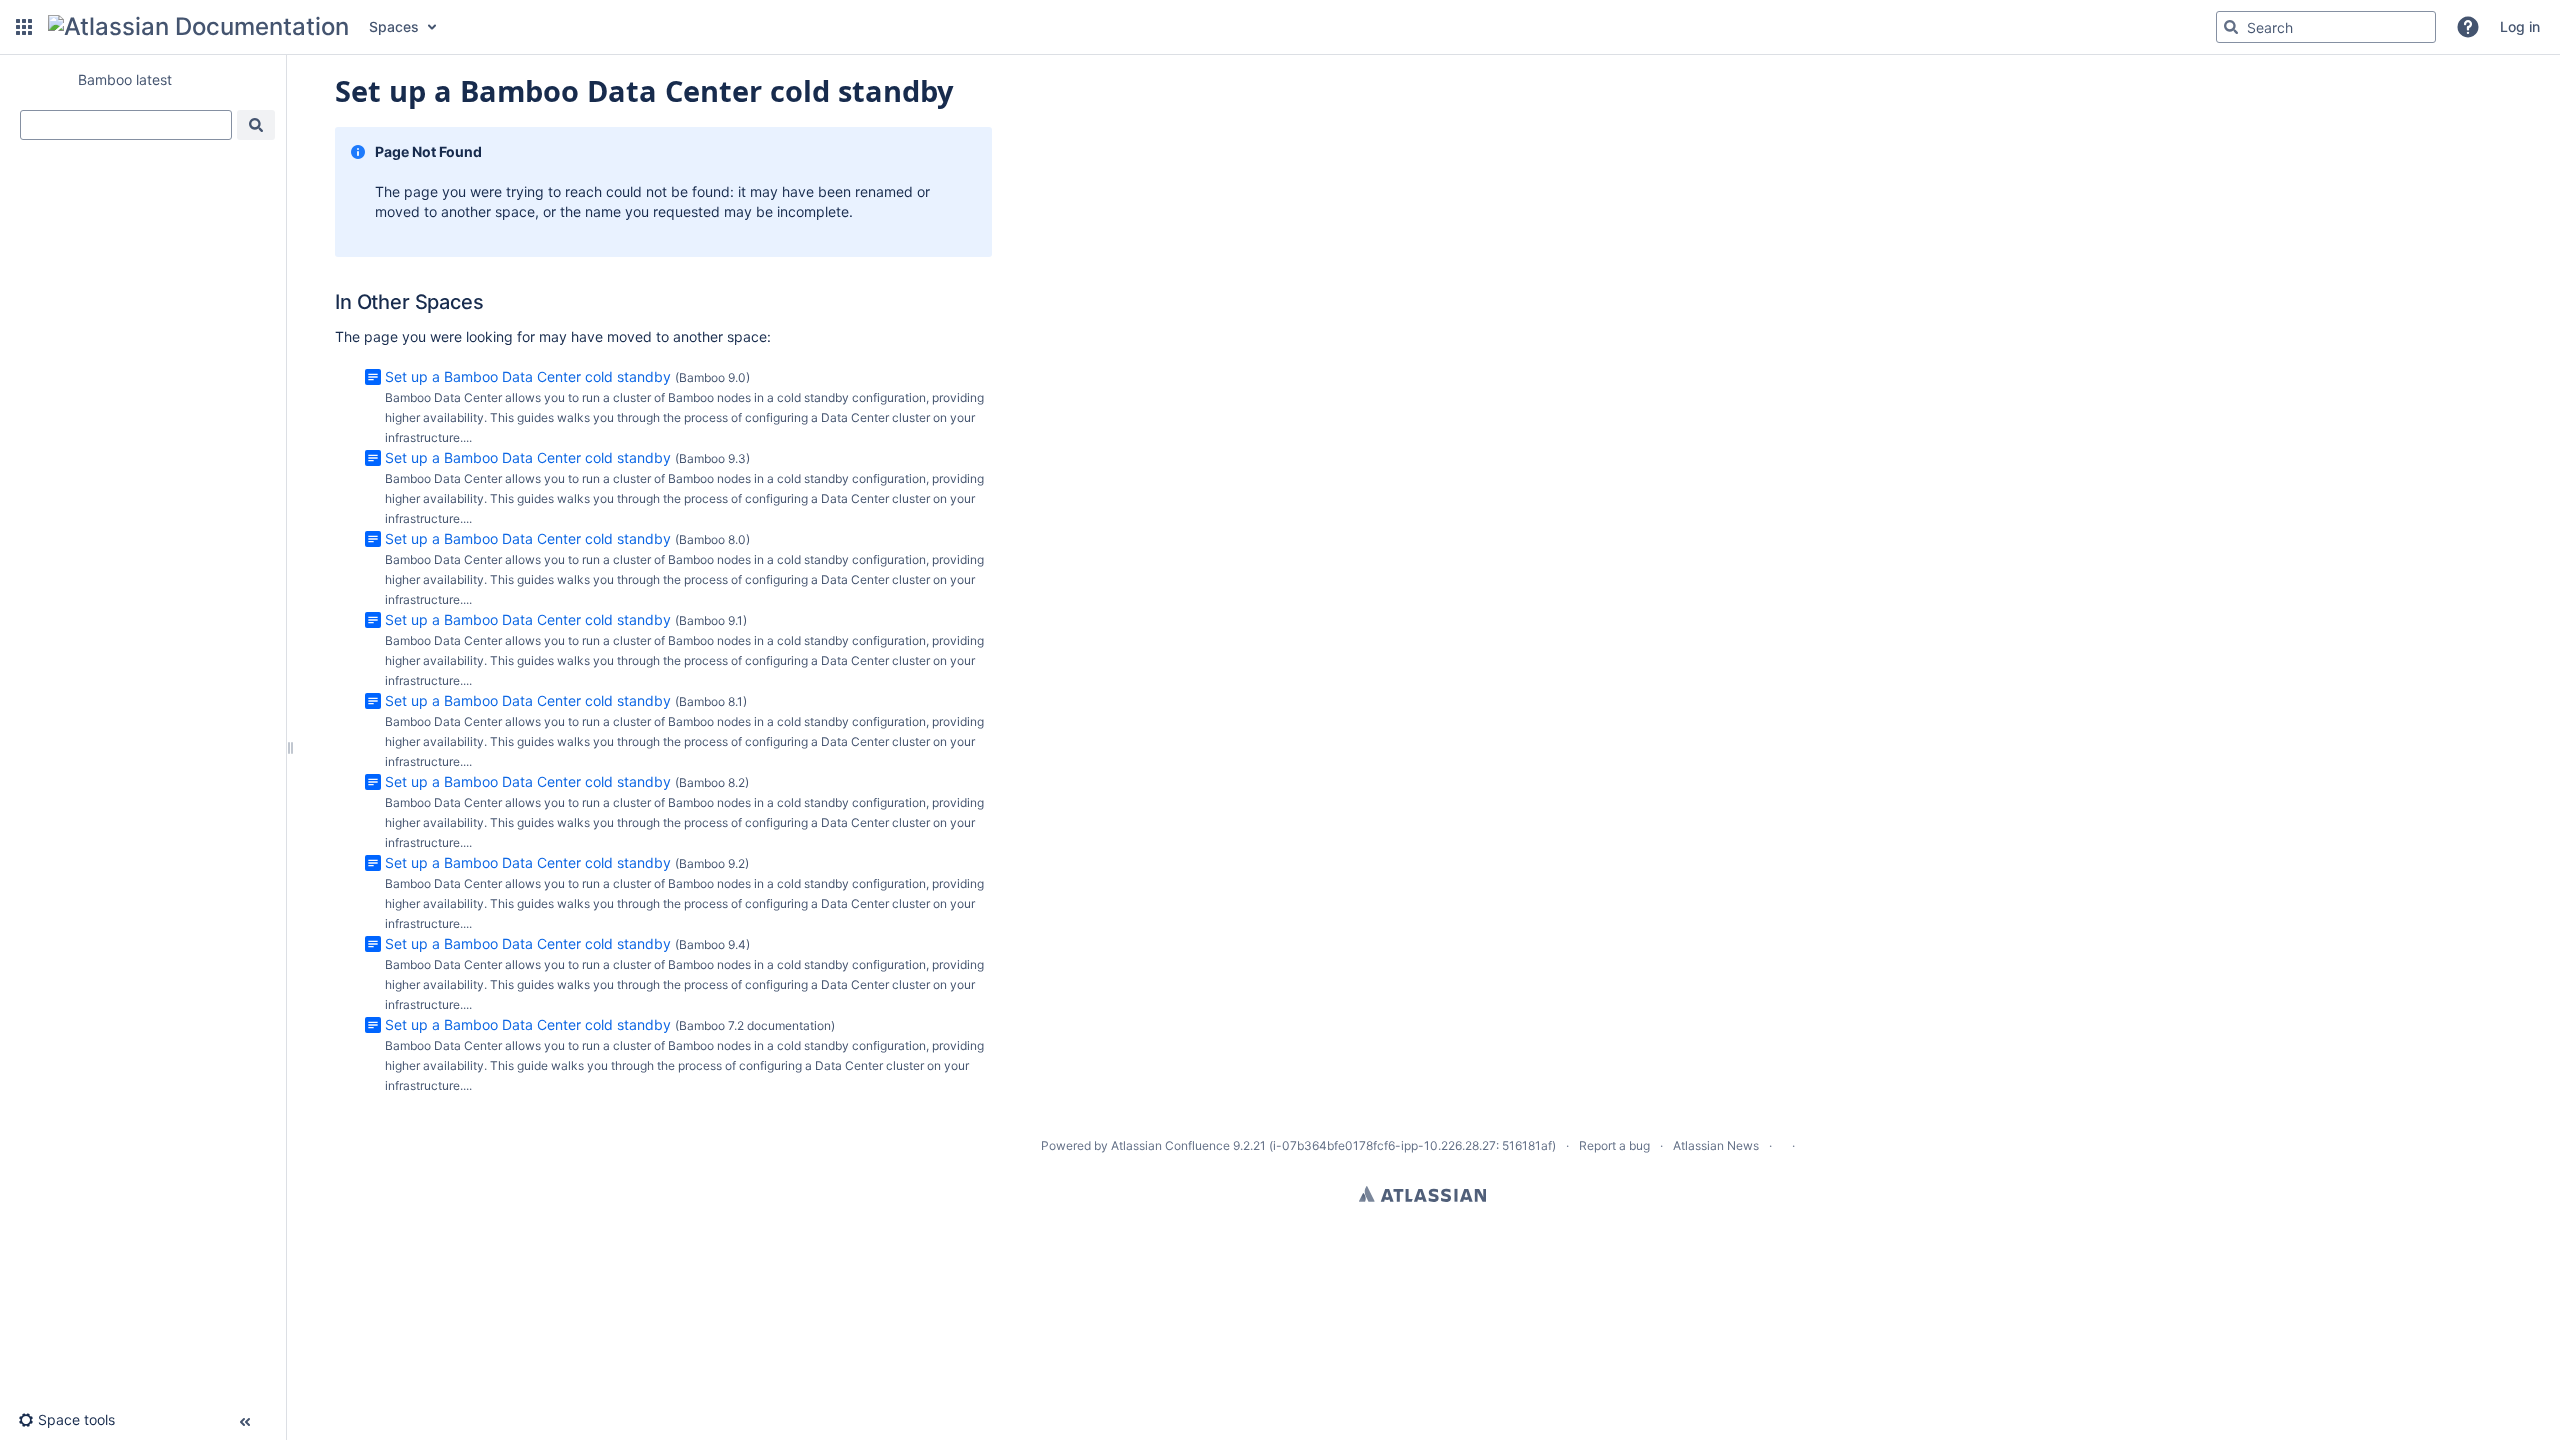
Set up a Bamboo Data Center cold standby (528, 376)
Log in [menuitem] (2520, 26)
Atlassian (1422, 1194)
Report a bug (1614, 1145)
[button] (24, 27)
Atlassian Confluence (1170, 1145)
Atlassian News (1716, 1145)
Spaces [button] (394, 26)
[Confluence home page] (198, 27)
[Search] (2231, 27)
